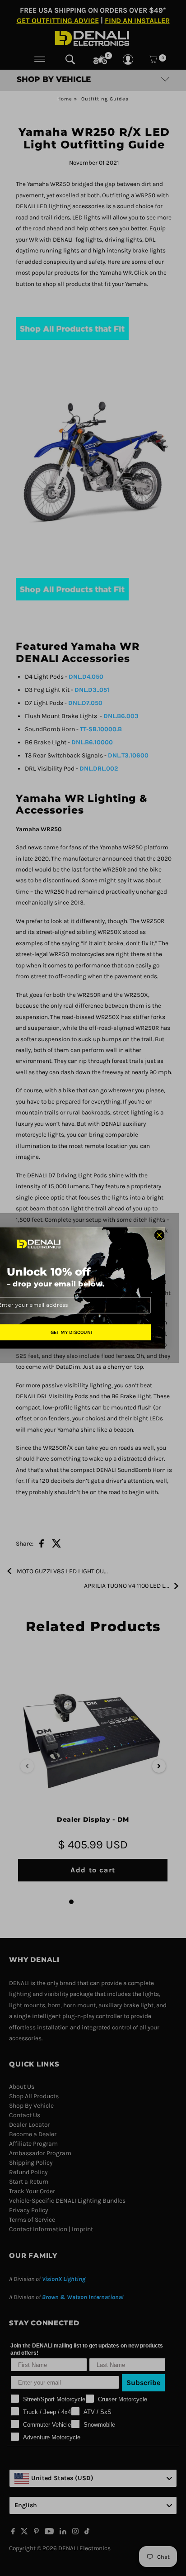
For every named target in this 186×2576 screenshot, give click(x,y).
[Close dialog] (159, 1235)
